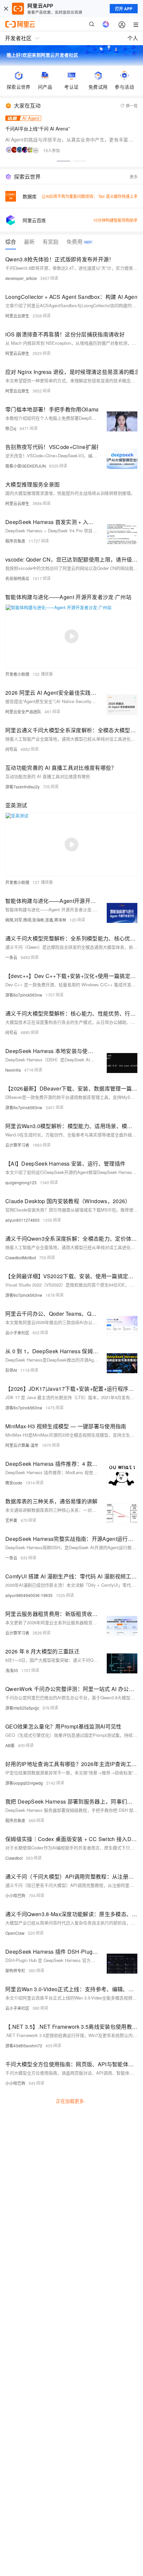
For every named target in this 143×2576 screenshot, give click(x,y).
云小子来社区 (17, 1332)
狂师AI (11, 1370)
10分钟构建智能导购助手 (115, 220)
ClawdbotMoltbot (21, 1257)
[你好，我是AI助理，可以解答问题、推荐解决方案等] (106, 24)
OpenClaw (15, 1933)
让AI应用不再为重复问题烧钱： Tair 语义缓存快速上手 (90, 196)
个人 (133, 38)
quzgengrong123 (21, 1182)
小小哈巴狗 (15, 1895)
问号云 (11, 749)
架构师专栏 (15, 1970)
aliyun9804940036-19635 (29, 1595)
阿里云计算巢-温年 (22, 1445)
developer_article (21, 278)
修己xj (11, 428)
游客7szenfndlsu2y (22, 787)
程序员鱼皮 (15, 541)
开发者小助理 (17, 674)
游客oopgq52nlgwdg (24, 1783)
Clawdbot (14, 1858)
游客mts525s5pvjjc (22, 1708)
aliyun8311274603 (22, 1220)
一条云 (11, 957)
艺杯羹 (11, 1520)
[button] (64, 161)
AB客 (10, 1745)
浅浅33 (12, 1670)
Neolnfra (13, 1070)
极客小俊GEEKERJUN (26, 466)
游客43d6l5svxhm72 (24, 2045)
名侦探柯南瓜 (17, 578)
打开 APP (124, 9)
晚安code (14, 1483)
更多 (134, 177)
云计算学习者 (17, 1145)
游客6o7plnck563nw (24, 995)
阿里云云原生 (17, 316)
